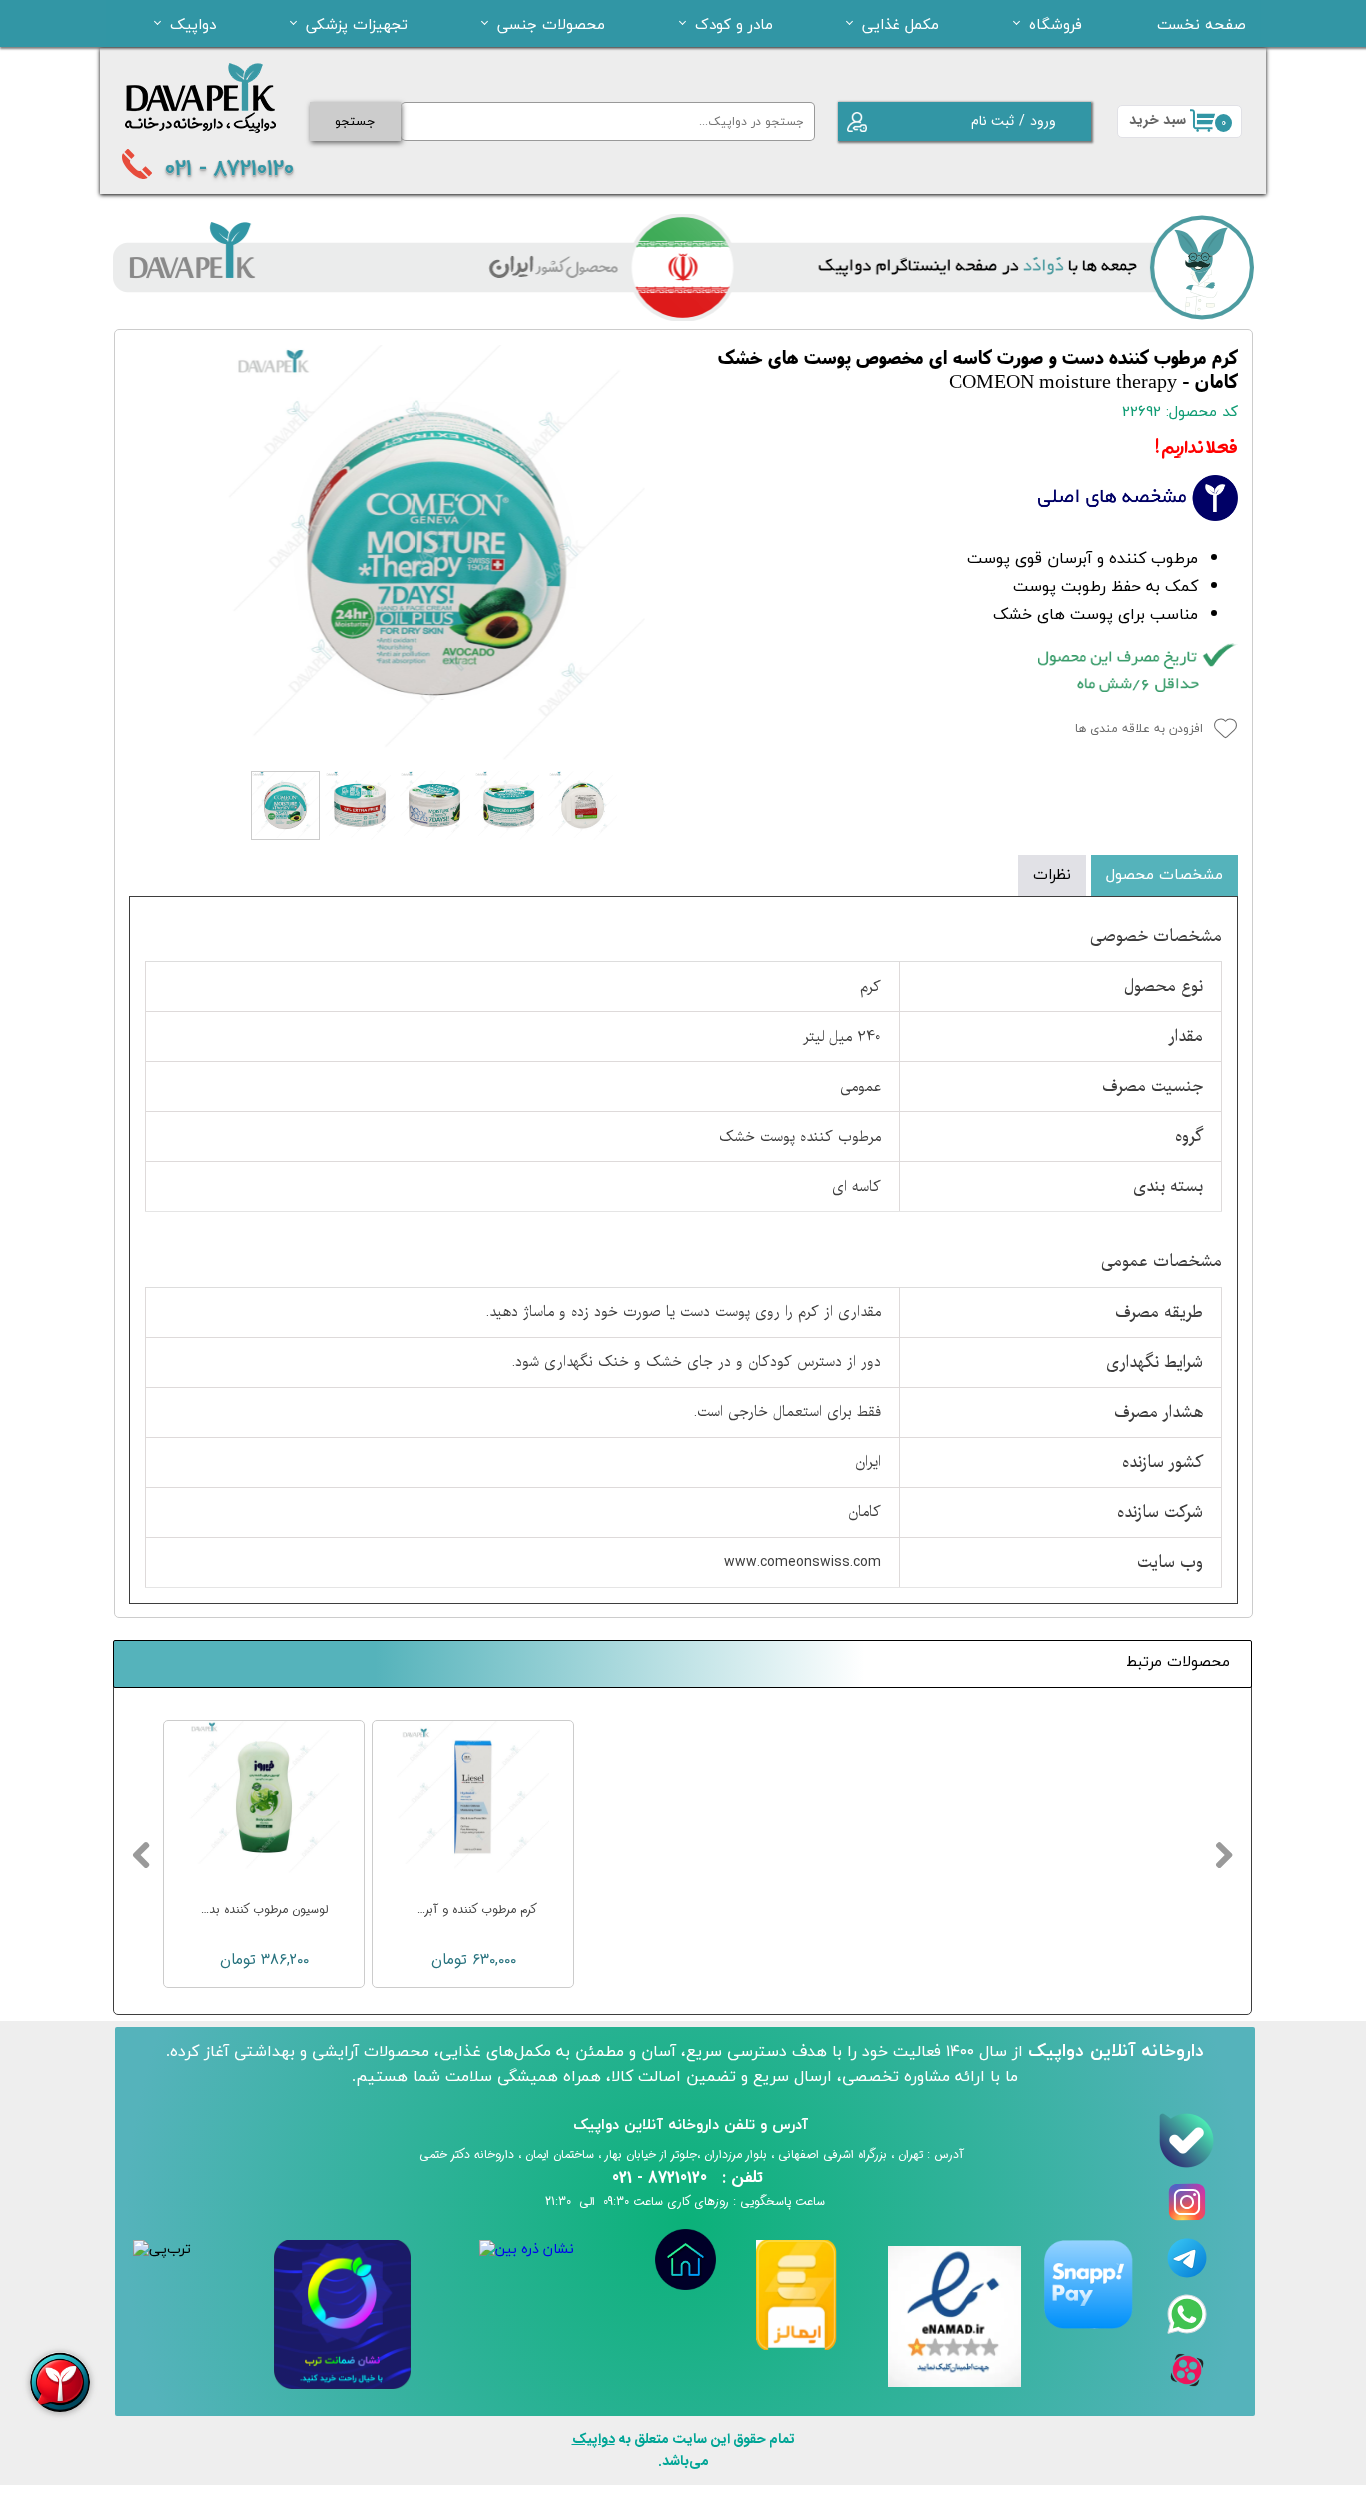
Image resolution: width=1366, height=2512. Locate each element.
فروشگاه (1055, 24)
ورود (1043, 121)
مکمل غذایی (900, 24)
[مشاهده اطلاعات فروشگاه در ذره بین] (526, 2249)
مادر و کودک (734, 24)
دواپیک (193, 24)
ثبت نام (992, 121)
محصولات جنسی (551, 24)
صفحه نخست (1201, 24)
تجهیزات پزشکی (357, 24)
